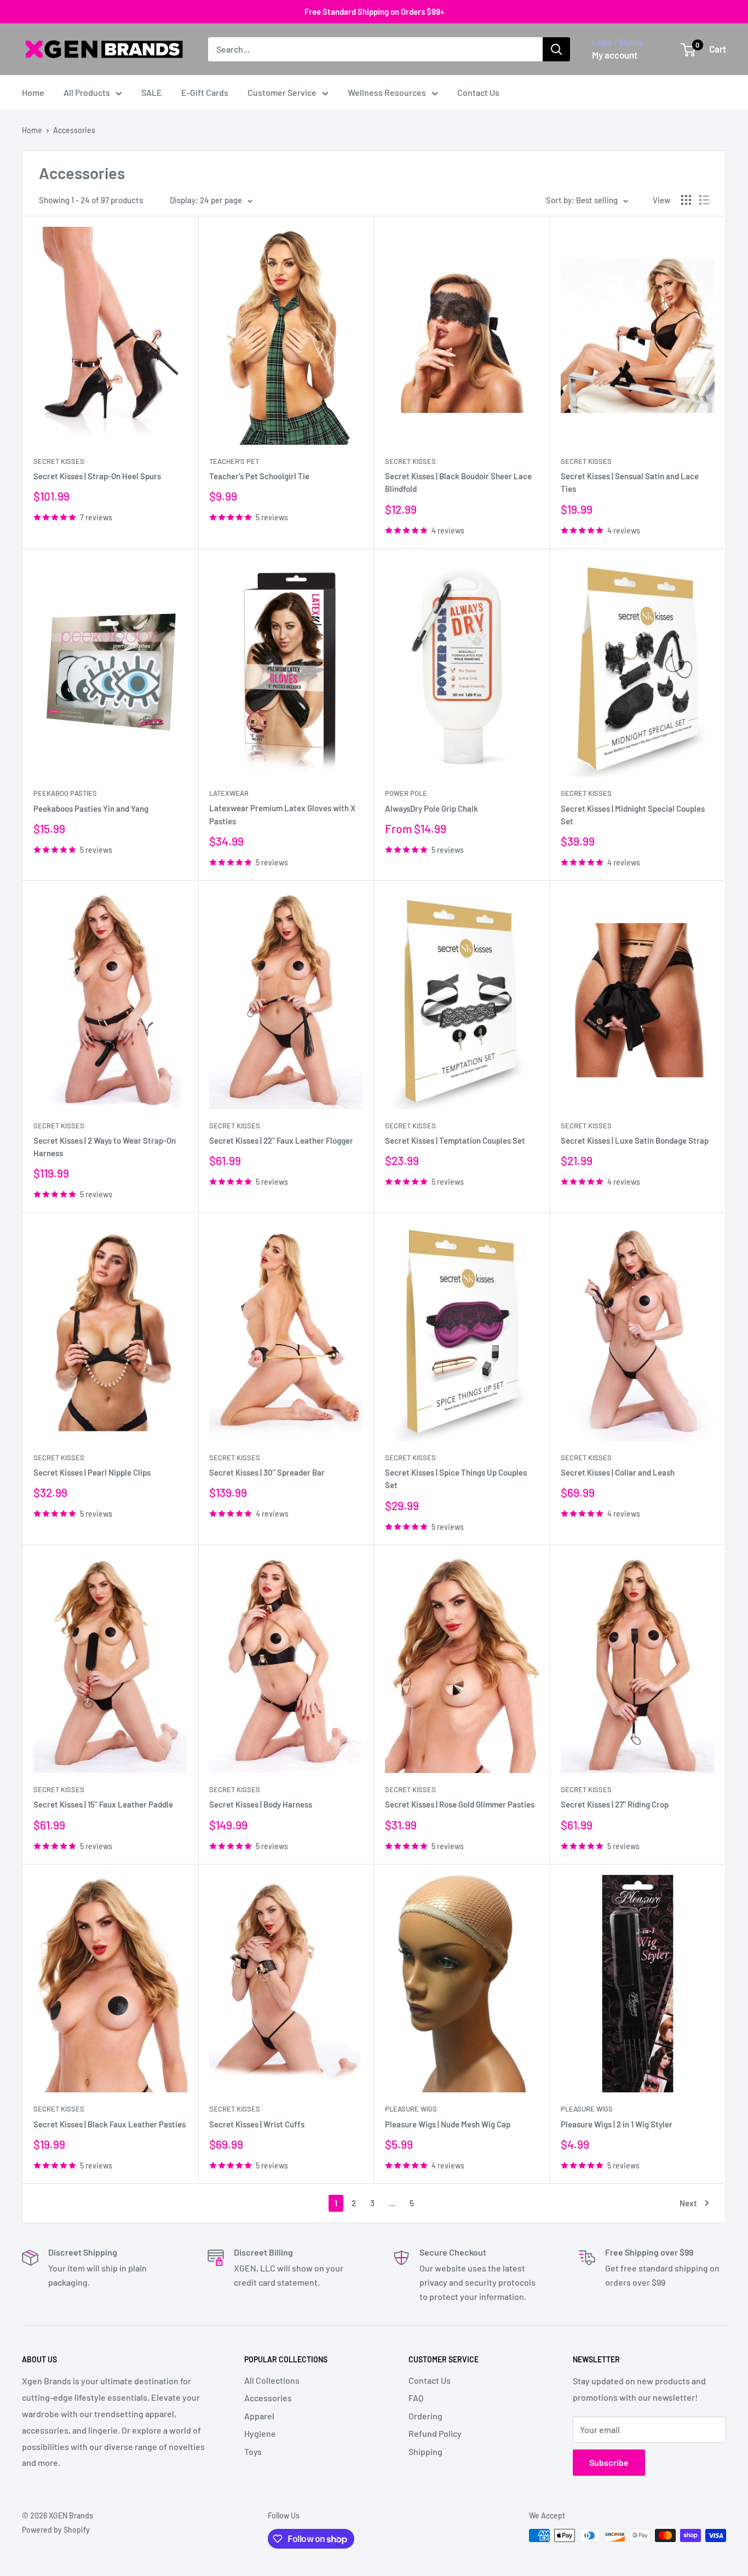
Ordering (425, 2416)
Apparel (259, 2416)
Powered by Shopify (56, 2530)
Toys (253, 2451)
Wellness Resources (387, 92)
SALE (152, 92)
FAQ (416, 2398)
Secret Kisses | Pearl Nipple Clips (92, 1472)
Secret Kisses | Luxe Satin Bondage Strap (635, 1140)
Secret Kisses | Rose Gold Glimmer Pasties (460, 1804)
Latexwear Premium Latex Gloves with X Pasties (282, 814)
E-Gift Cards (205, 92)
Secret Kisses (59, 461)
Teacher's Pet (234, 461)
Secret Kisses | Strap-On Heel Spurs (97, 476)
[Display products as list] (704, 200)
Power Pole (406, 793)
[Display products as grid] (686, 200)
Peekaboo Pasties (65, 793)
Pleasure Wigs (411, 2109)
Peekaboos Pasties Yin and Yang (91, 808)
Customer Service (282, 92)
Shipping (425, 2451)
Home (33, 92)
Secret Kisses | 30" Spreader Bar (267, 1472)
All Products (87, 92)
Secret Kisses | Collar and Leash (618, 1472)
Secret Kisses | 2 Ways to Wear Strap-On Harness (105, 1147)
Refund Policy (435, 2433)
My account (615, 55)
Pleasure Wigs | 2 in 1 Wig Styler (617, 2124)
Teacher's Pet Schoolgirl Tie (259, 476)
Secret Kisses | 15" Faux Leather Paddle (103, 1804)
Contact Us (478, 92)
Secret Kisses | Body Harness (261, 1804)
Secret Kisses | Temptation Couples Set (455, 1140)
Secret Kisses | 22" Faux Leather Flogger (281, 1140)
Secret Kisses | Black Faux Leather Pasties (110, 2124)
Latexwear (229, 793)
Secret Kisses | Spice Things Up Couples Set (456, 1479)
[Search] (556, 49)
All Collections (272, 2380)
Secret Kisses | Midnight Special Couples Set (633, 815)
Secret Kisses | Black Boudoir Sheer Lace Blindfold (458, 482)
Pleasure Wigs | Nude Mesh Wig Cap (448, 2124)
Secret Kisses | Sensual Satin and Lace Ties (630, 482)
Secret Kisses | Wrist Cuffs (257, 2124)
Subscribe (609, 2462)
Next (688, 2203)
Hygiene (260, 2433)
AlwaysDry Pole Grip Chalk (431, 808)
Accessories (74, 130)
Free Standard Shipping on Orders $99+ (374, 12)
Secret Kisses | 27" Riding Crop (615, 1804)
